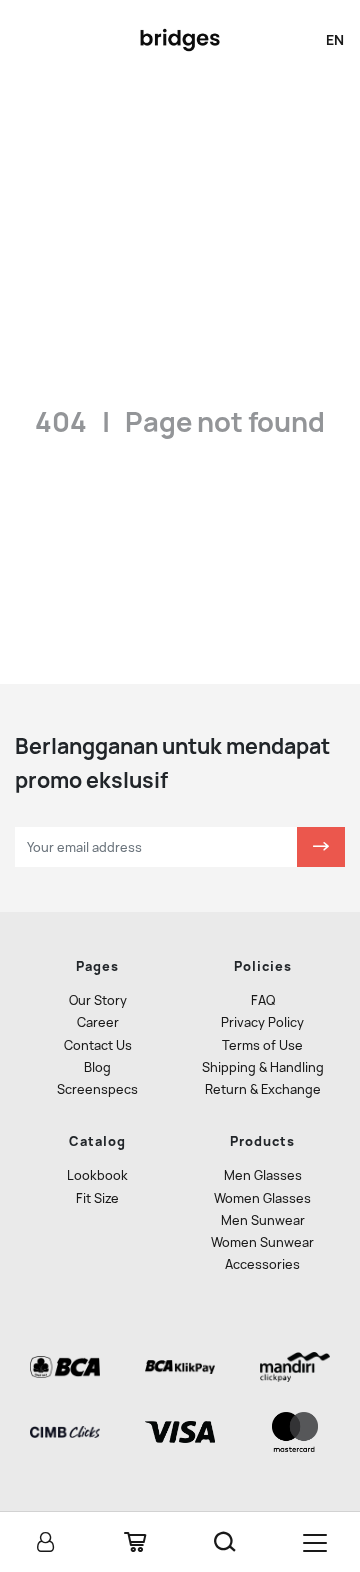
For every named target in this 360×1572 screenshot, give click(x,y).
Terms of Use (262, 1045)
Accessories (262, 1264)
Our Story (98, 1000)
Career (98, 1022)
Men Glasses (263, 1175)
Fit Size (97, 1198)
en (335, 40)
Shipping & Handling (263, 1067)
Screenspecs (97, 1089)
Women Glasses (262, 1198)
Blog (97, 1067)
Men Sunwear (263, 1220)
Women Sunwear (262, 1242)
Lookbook (97, 1175)
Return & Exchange (263, 1089)
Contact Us (98, 1045)
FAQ (263, 1000)
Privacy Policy (262, 1022)
